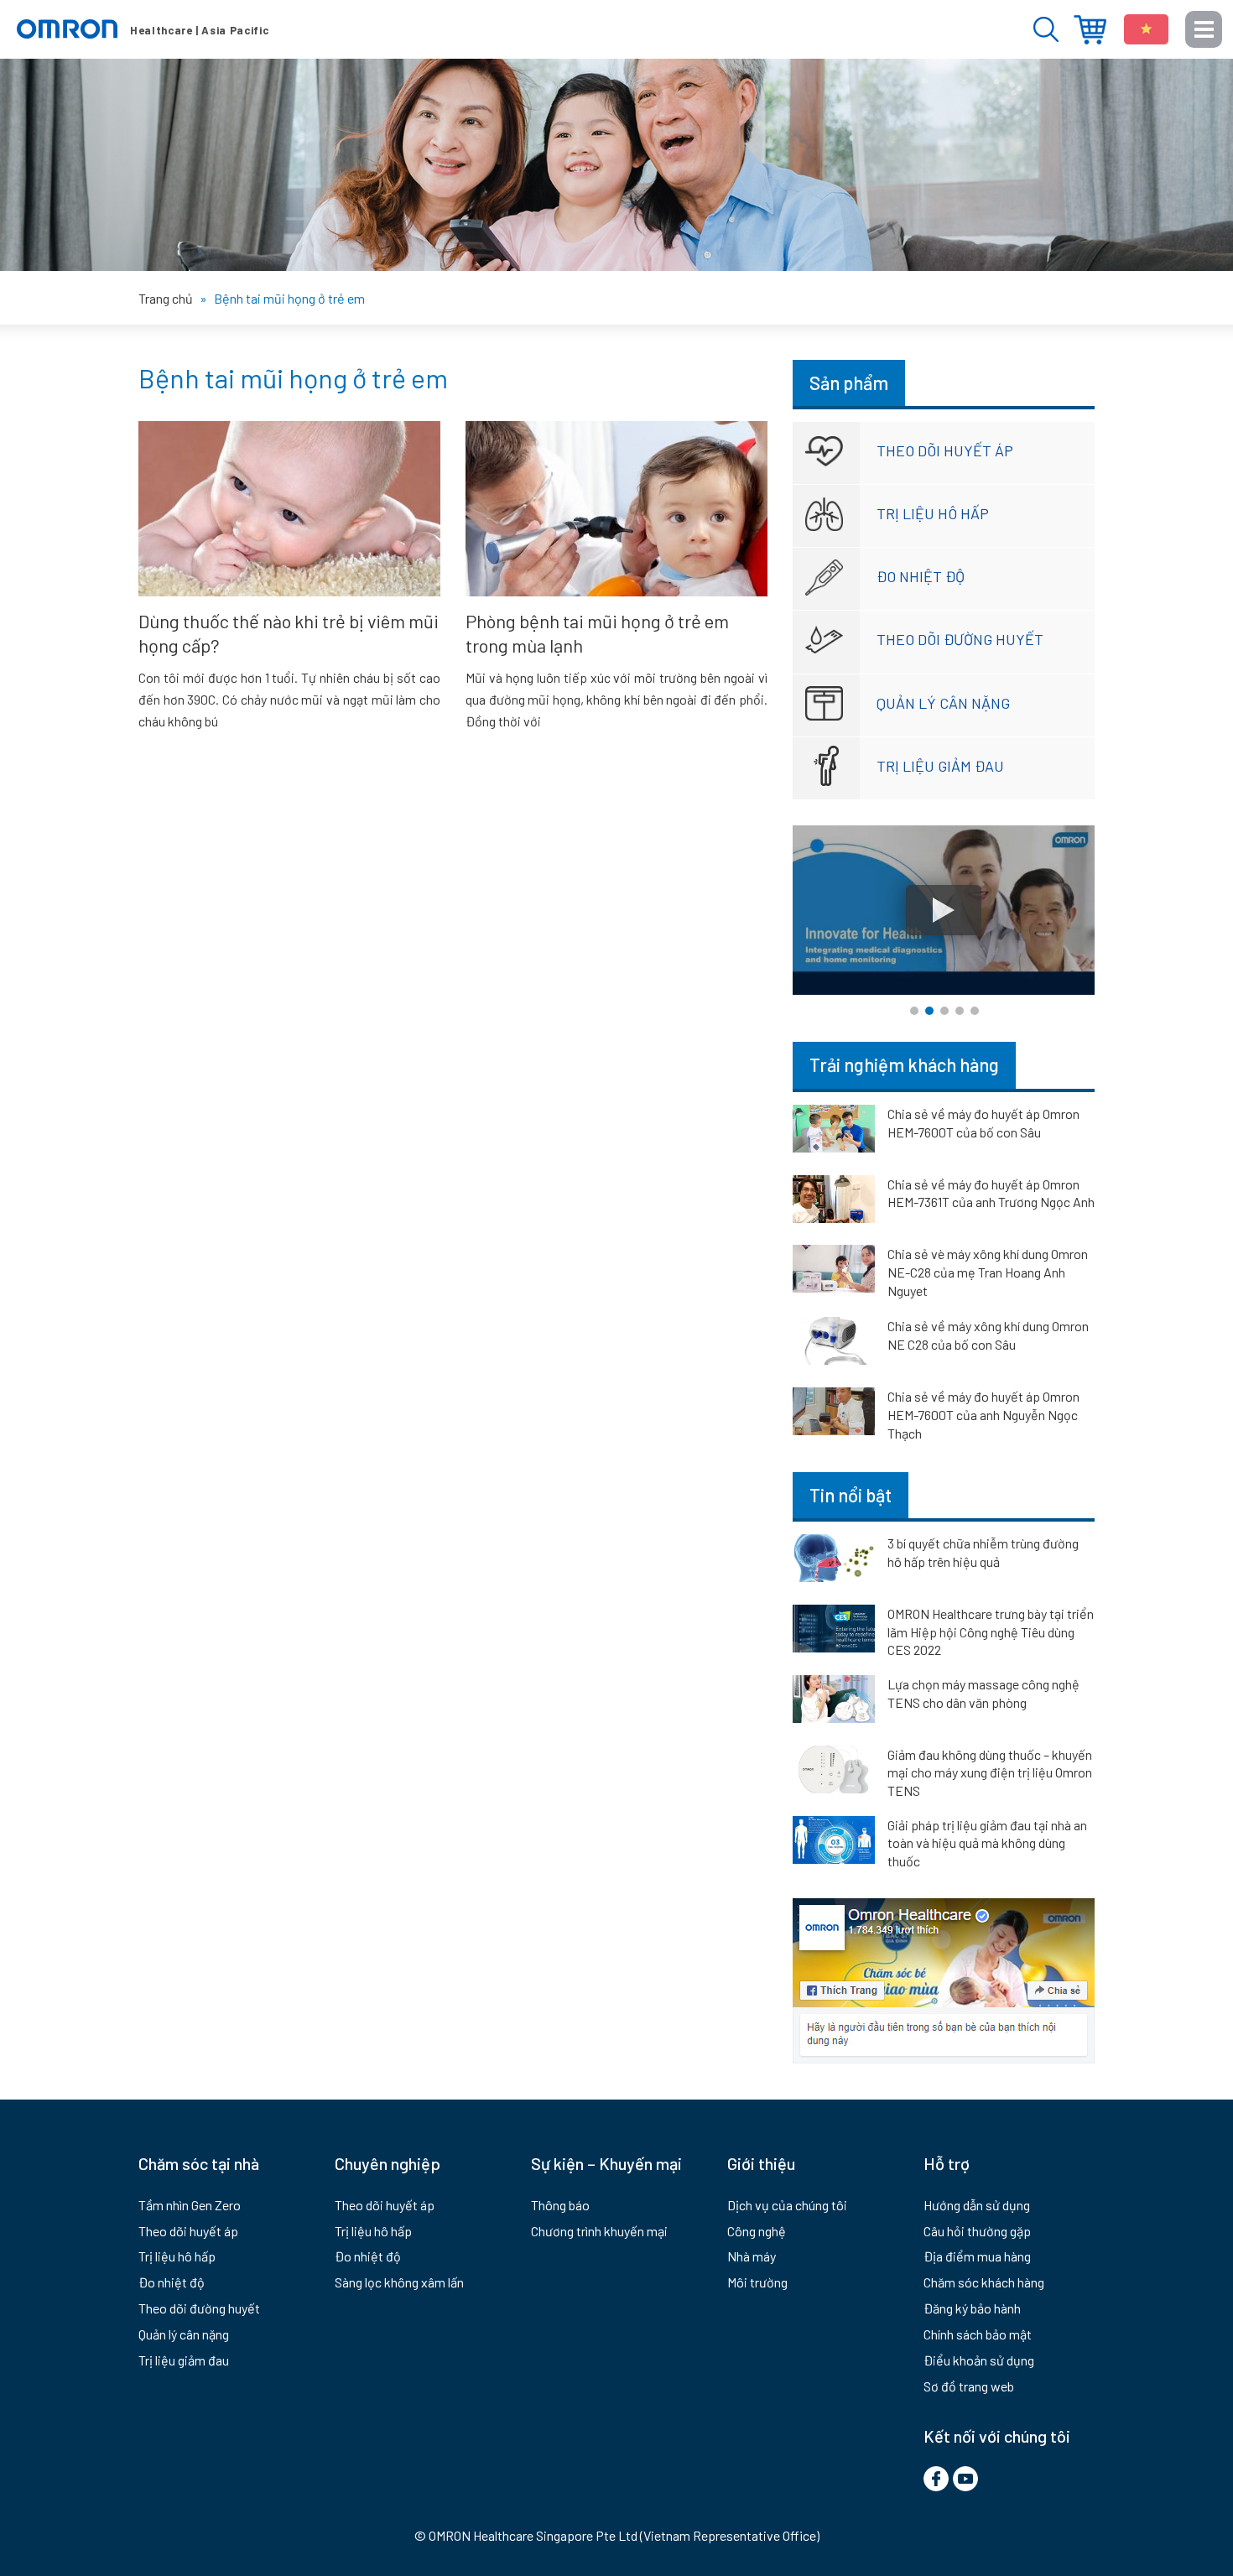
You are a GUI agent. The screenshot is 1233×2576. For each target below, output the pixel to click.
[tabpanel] (944, 911)
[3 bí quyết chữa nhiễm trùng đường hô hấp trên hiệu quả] (834, 1561)
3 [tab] (944, 1011)
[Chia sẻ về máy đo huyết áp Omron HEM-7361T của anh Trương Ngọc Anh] (834, 1202)
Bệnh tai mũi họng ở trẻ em (293, 377)
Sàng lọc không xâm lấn (399, 2282)
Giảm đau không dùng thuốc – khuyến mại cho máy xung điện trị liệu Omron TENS (990, 1772)
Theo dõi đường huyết (960, 639)
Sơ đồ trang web (969, 2386)
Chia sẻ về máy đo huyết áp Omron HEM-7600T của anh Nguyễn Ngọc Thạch (983, 1415)
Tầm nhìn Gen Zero (190, 2205)
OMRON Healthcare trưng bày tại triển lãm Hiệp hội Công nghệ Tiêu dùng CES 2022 (991, 1631)
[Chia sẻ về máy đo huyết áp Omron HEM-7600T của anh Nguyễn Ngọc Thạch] (834, 1414)
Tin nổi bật (851, 1495)
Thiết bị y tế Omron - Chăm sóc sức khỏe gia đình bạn (143, 29)
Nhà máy (752, 2256)
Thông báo (560, 2205)
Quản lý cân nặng (943, 703)
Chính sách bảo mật (978, 2334)
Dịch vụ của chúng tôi (787, 2205)
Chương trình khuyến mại (599, 2231)
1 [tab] (914, 1011)
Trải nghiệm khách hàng (904, 1064)
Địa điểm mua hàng (1090, 30)
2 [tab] (929, 1011)
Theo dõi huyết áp (945, 450)
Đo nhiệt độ (921, 576)
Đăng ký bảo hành (972, 2308)
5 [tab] (975, 1011)
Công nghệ (757, 2231)
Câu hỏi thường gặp (977, 2231)
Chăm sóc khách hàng (984, 2282)
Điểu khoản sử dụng (979, 2360)
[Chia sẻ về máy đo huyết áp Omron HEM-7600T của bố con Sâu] (834, 1132)
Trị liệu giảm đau (940, 766)
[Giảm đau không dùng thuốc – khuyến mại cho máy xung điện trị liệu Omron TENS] (834, 1772)
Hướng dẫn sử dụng (977, 2205)
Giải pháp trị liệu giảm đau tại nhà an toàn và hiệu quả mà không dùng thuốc (987, 1843)
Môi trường (757, 2282)
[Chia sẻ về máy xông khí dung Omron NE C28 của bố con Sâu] (834, 1344)
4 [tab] (960, 1011)
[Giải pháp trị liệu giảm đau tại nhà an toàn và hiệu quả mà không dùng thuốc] (834, 1843)
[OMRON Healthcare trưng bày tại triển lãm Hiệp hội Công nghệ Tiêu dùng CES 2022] (834, 1631)
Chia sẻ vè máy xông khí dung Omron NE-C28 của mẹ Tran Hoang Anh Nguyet (988, 1272)
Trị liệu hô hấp (933, 513)
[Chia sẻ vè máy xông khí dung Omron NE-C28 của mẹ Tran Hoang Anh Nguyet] (834, 1272)
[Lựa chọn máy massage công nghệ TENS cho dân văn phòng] (834, 1702)
